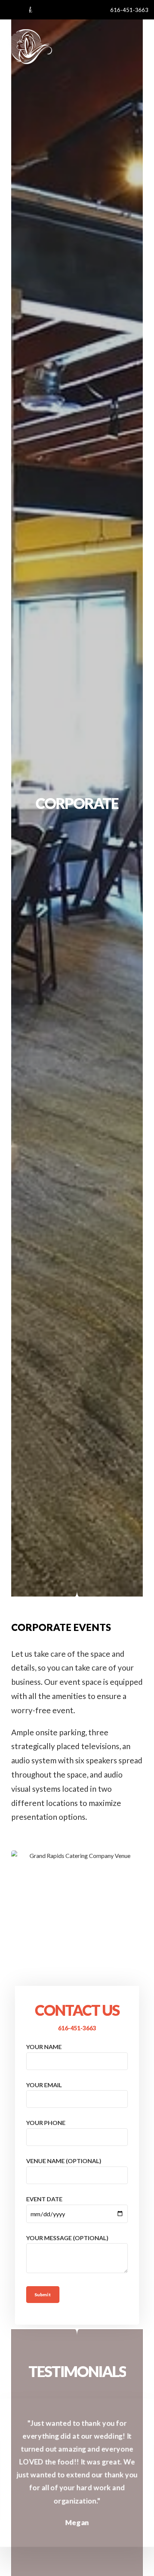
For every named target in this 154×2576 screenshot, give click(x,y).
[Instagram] (18, 10)
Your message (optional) (67, 2238)
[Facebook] (6, 10)
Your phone (46, 2123)
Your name (44, 2047)
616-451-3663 (77, 2028)
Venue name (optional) (64, 2161)
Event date (44, 2199)
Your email (44, 2085)
